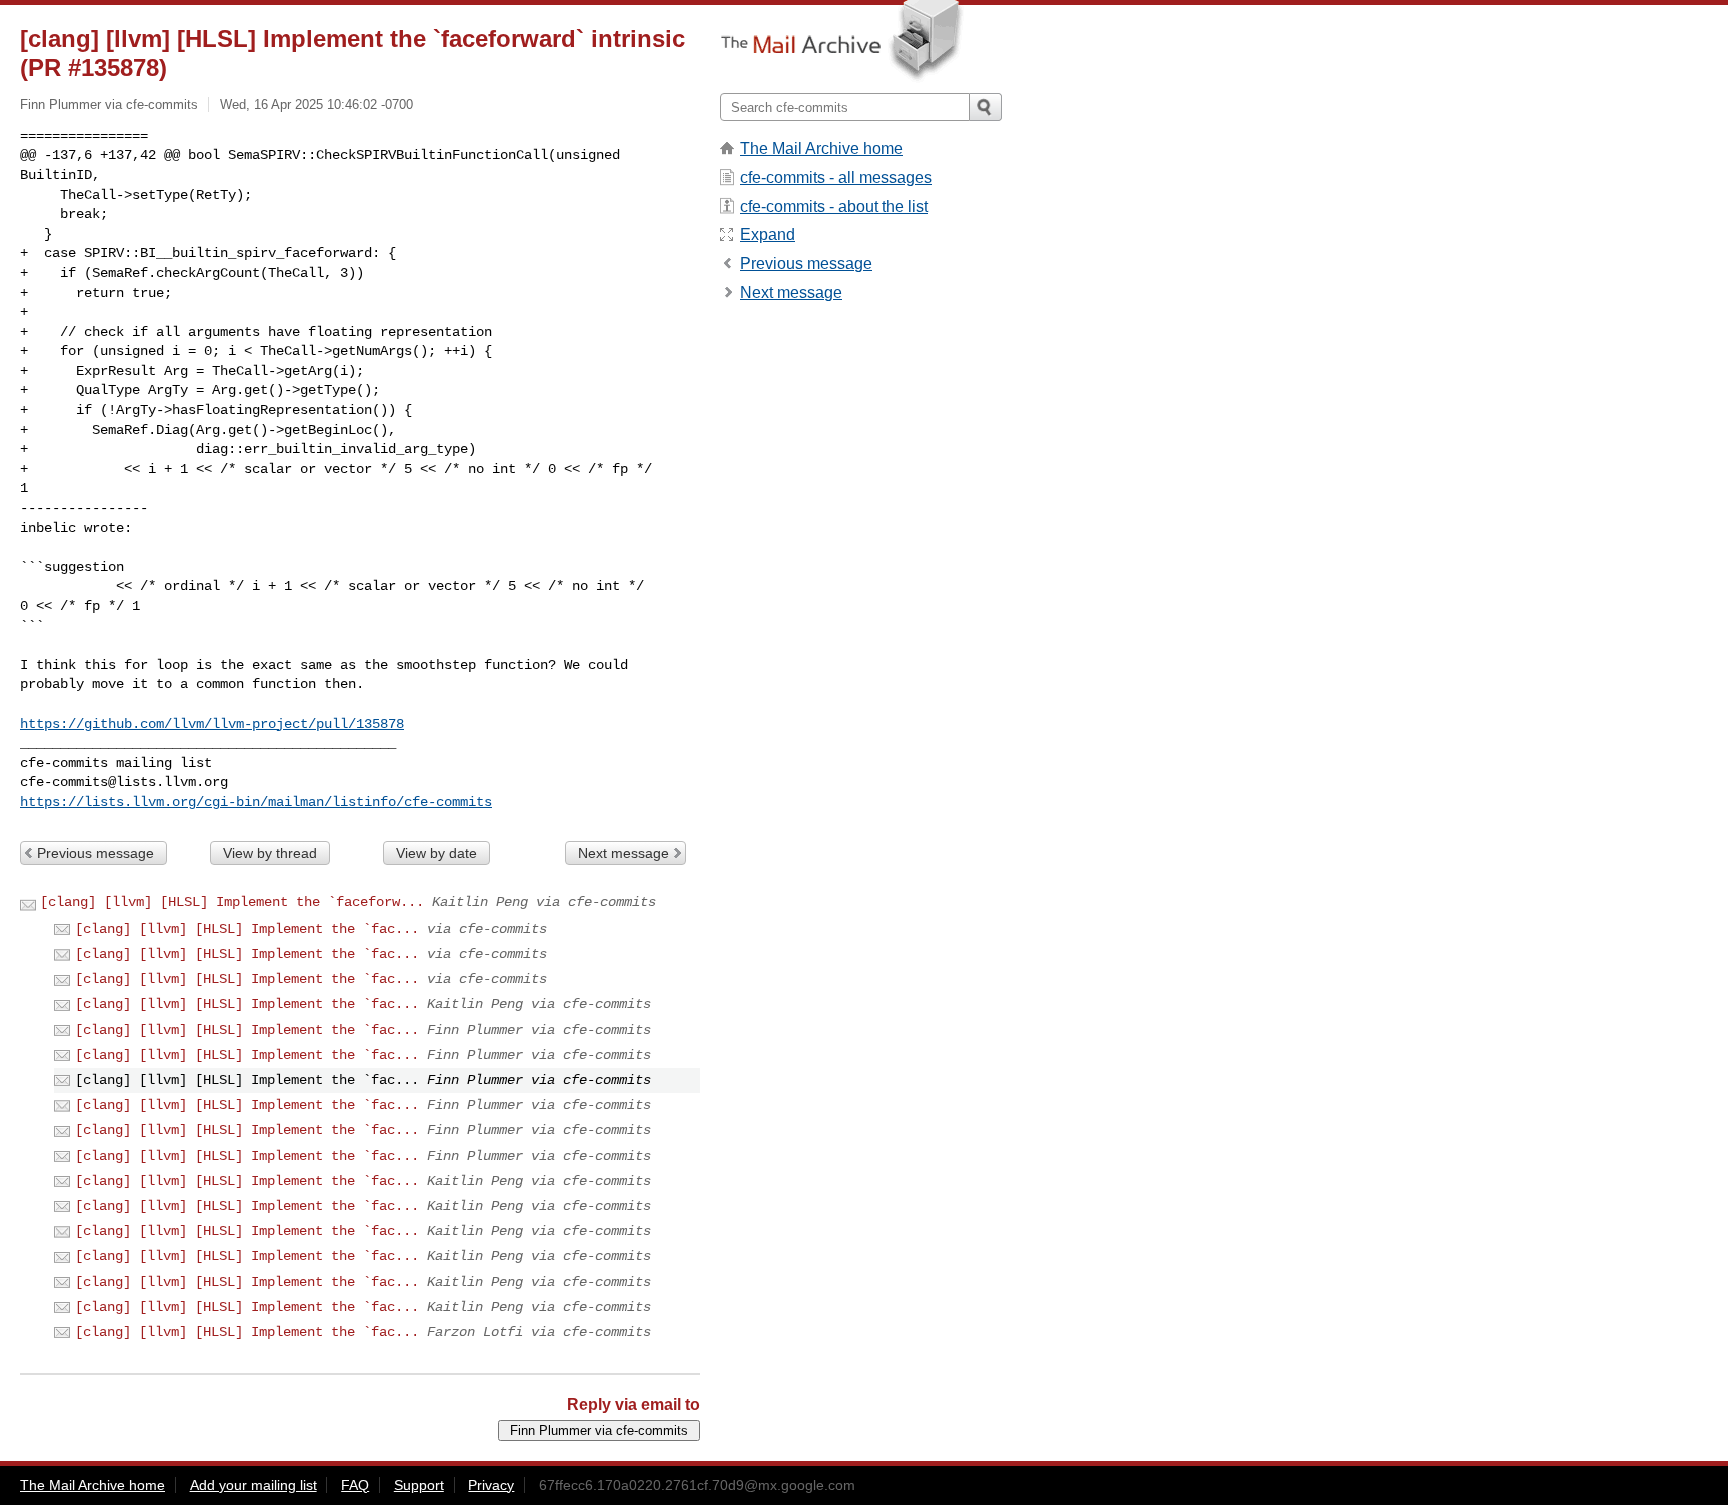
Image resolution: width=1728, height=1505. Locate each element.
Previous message (95, 853)
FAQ (355, 1485)
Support (419, 1485)
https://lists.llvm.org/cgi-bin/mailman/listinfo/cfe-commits (256, 802)
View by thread (270, 853)
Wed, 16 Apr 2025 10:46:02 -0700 (316, 104)
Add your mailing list (253, 1485)
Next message (623, 853)
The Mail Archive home (821, 148)
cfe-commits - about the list (834, 206)
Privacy (491, 1485)
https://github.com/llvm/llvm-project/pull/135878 (212, 724)
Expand (767, 234)
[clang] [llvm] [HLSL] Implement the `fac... (247, 929)
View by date (436, 853)
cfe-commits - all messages (836, 177)
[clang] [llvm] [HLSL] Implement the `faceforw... (232, 902)
